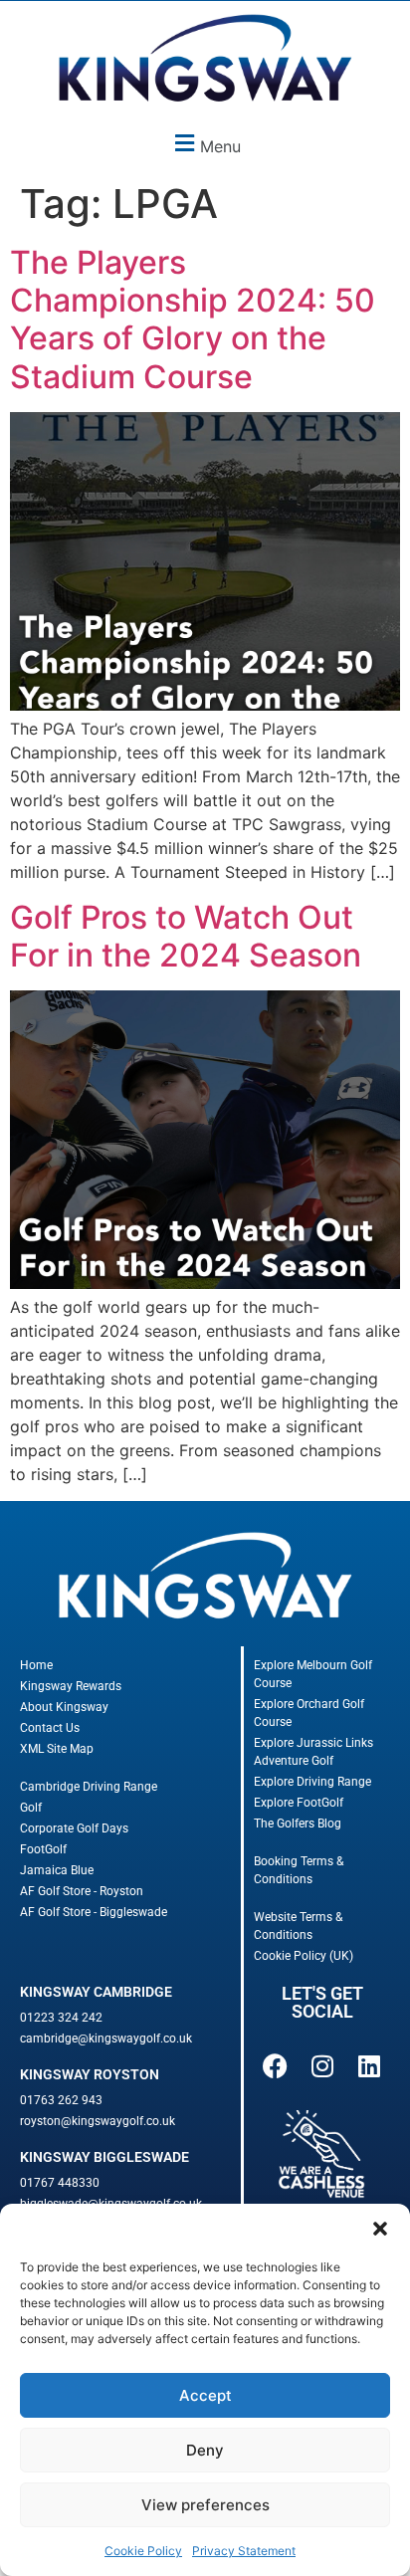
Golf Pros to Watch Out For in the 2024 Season (190, 936)
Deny (205, 2450)
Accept (205, 2395)
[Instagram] (322, 2065)
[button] (380, 2229)
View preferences (205, 2505)
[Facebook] (275, 2065)
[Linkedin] (369, 2065)
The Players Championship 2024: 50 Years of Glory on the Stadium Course (193, 320)
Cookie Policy (143, 2551)
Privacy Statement (244, 2551)
